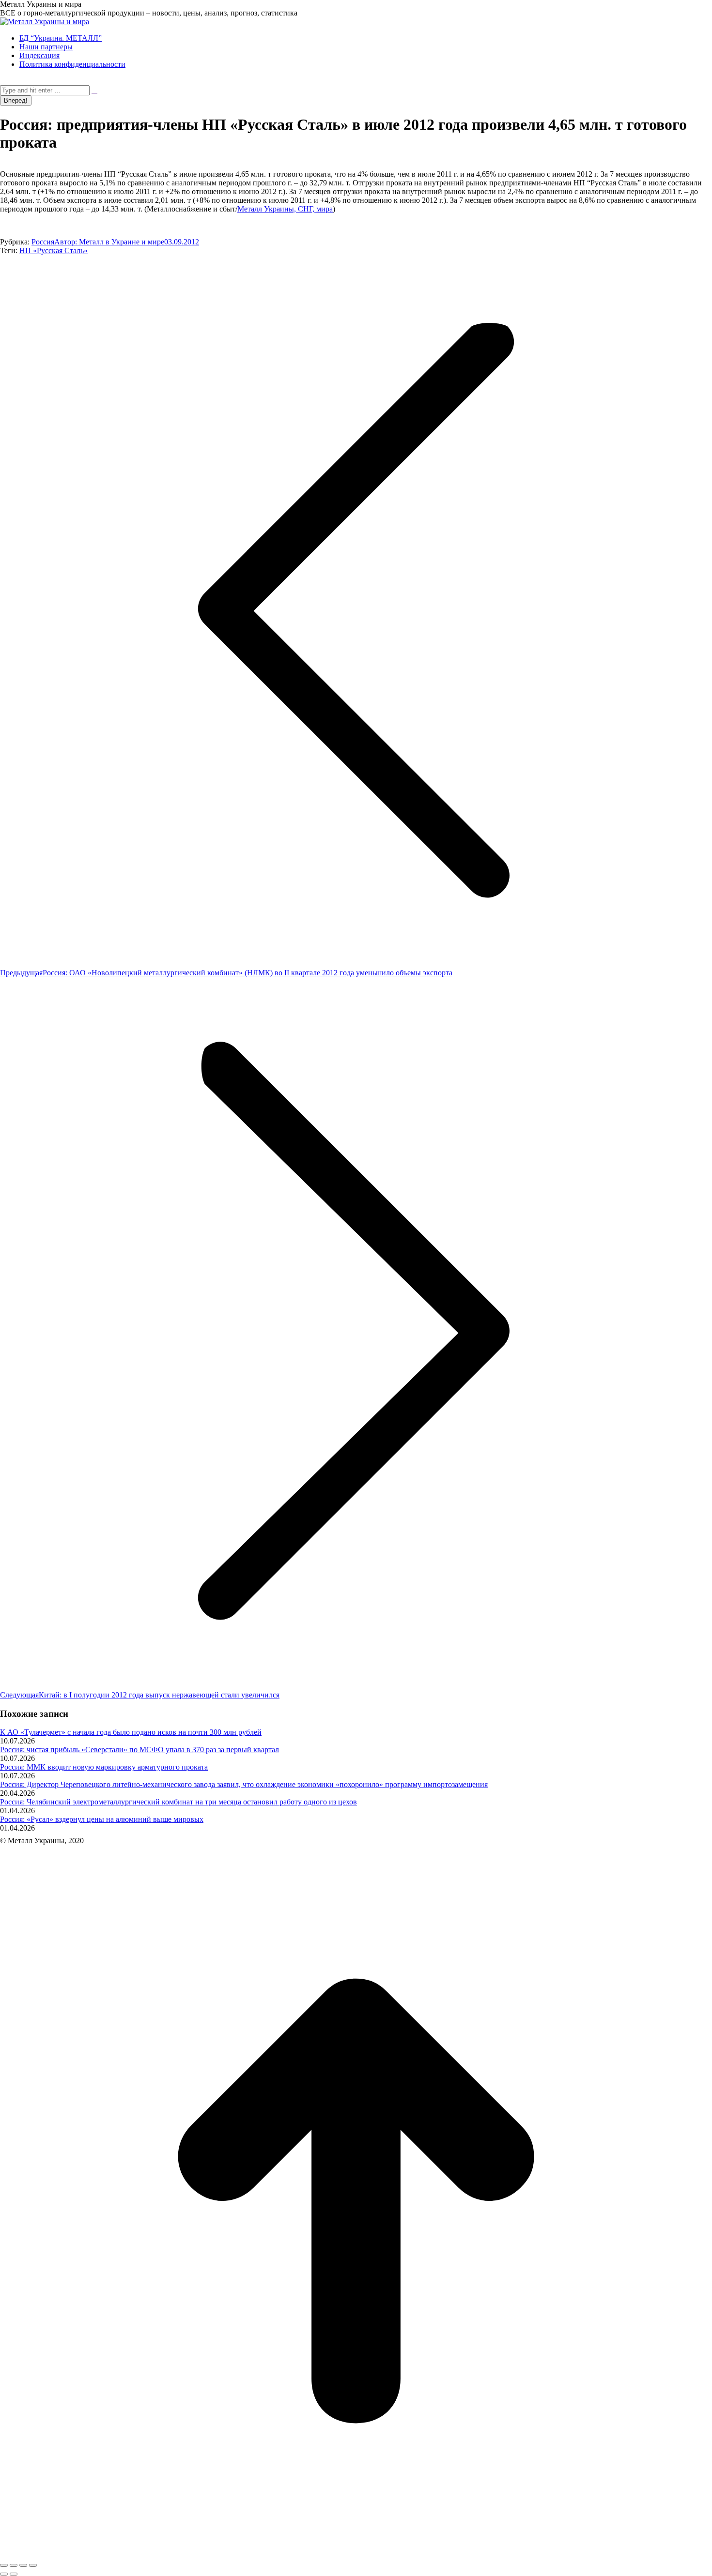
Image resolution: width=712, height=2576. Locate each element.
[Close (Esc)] (4, 2565)
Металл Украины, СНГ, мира (285, 209)
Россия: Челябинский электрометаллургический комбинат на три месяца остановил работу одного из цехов (178, 1802)
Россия (43, 242)
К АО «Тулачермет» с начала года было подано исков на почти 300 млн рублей (131, 1732)
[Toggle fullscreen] (23, 2565)
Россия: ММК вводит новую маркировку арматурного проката (104, 1767)
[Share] (14, 2565)
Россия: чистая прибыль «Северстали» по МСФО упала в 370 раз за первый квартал (139, 1750)
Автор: (109, 242)
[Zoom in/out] (33, 2565)
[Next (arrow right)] (14, 2574)
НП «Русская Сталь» (54, 250)
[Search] (94, 90)
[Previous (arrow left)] (4, 2574)
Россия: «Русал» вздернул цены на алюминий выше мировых (102, 1819)
